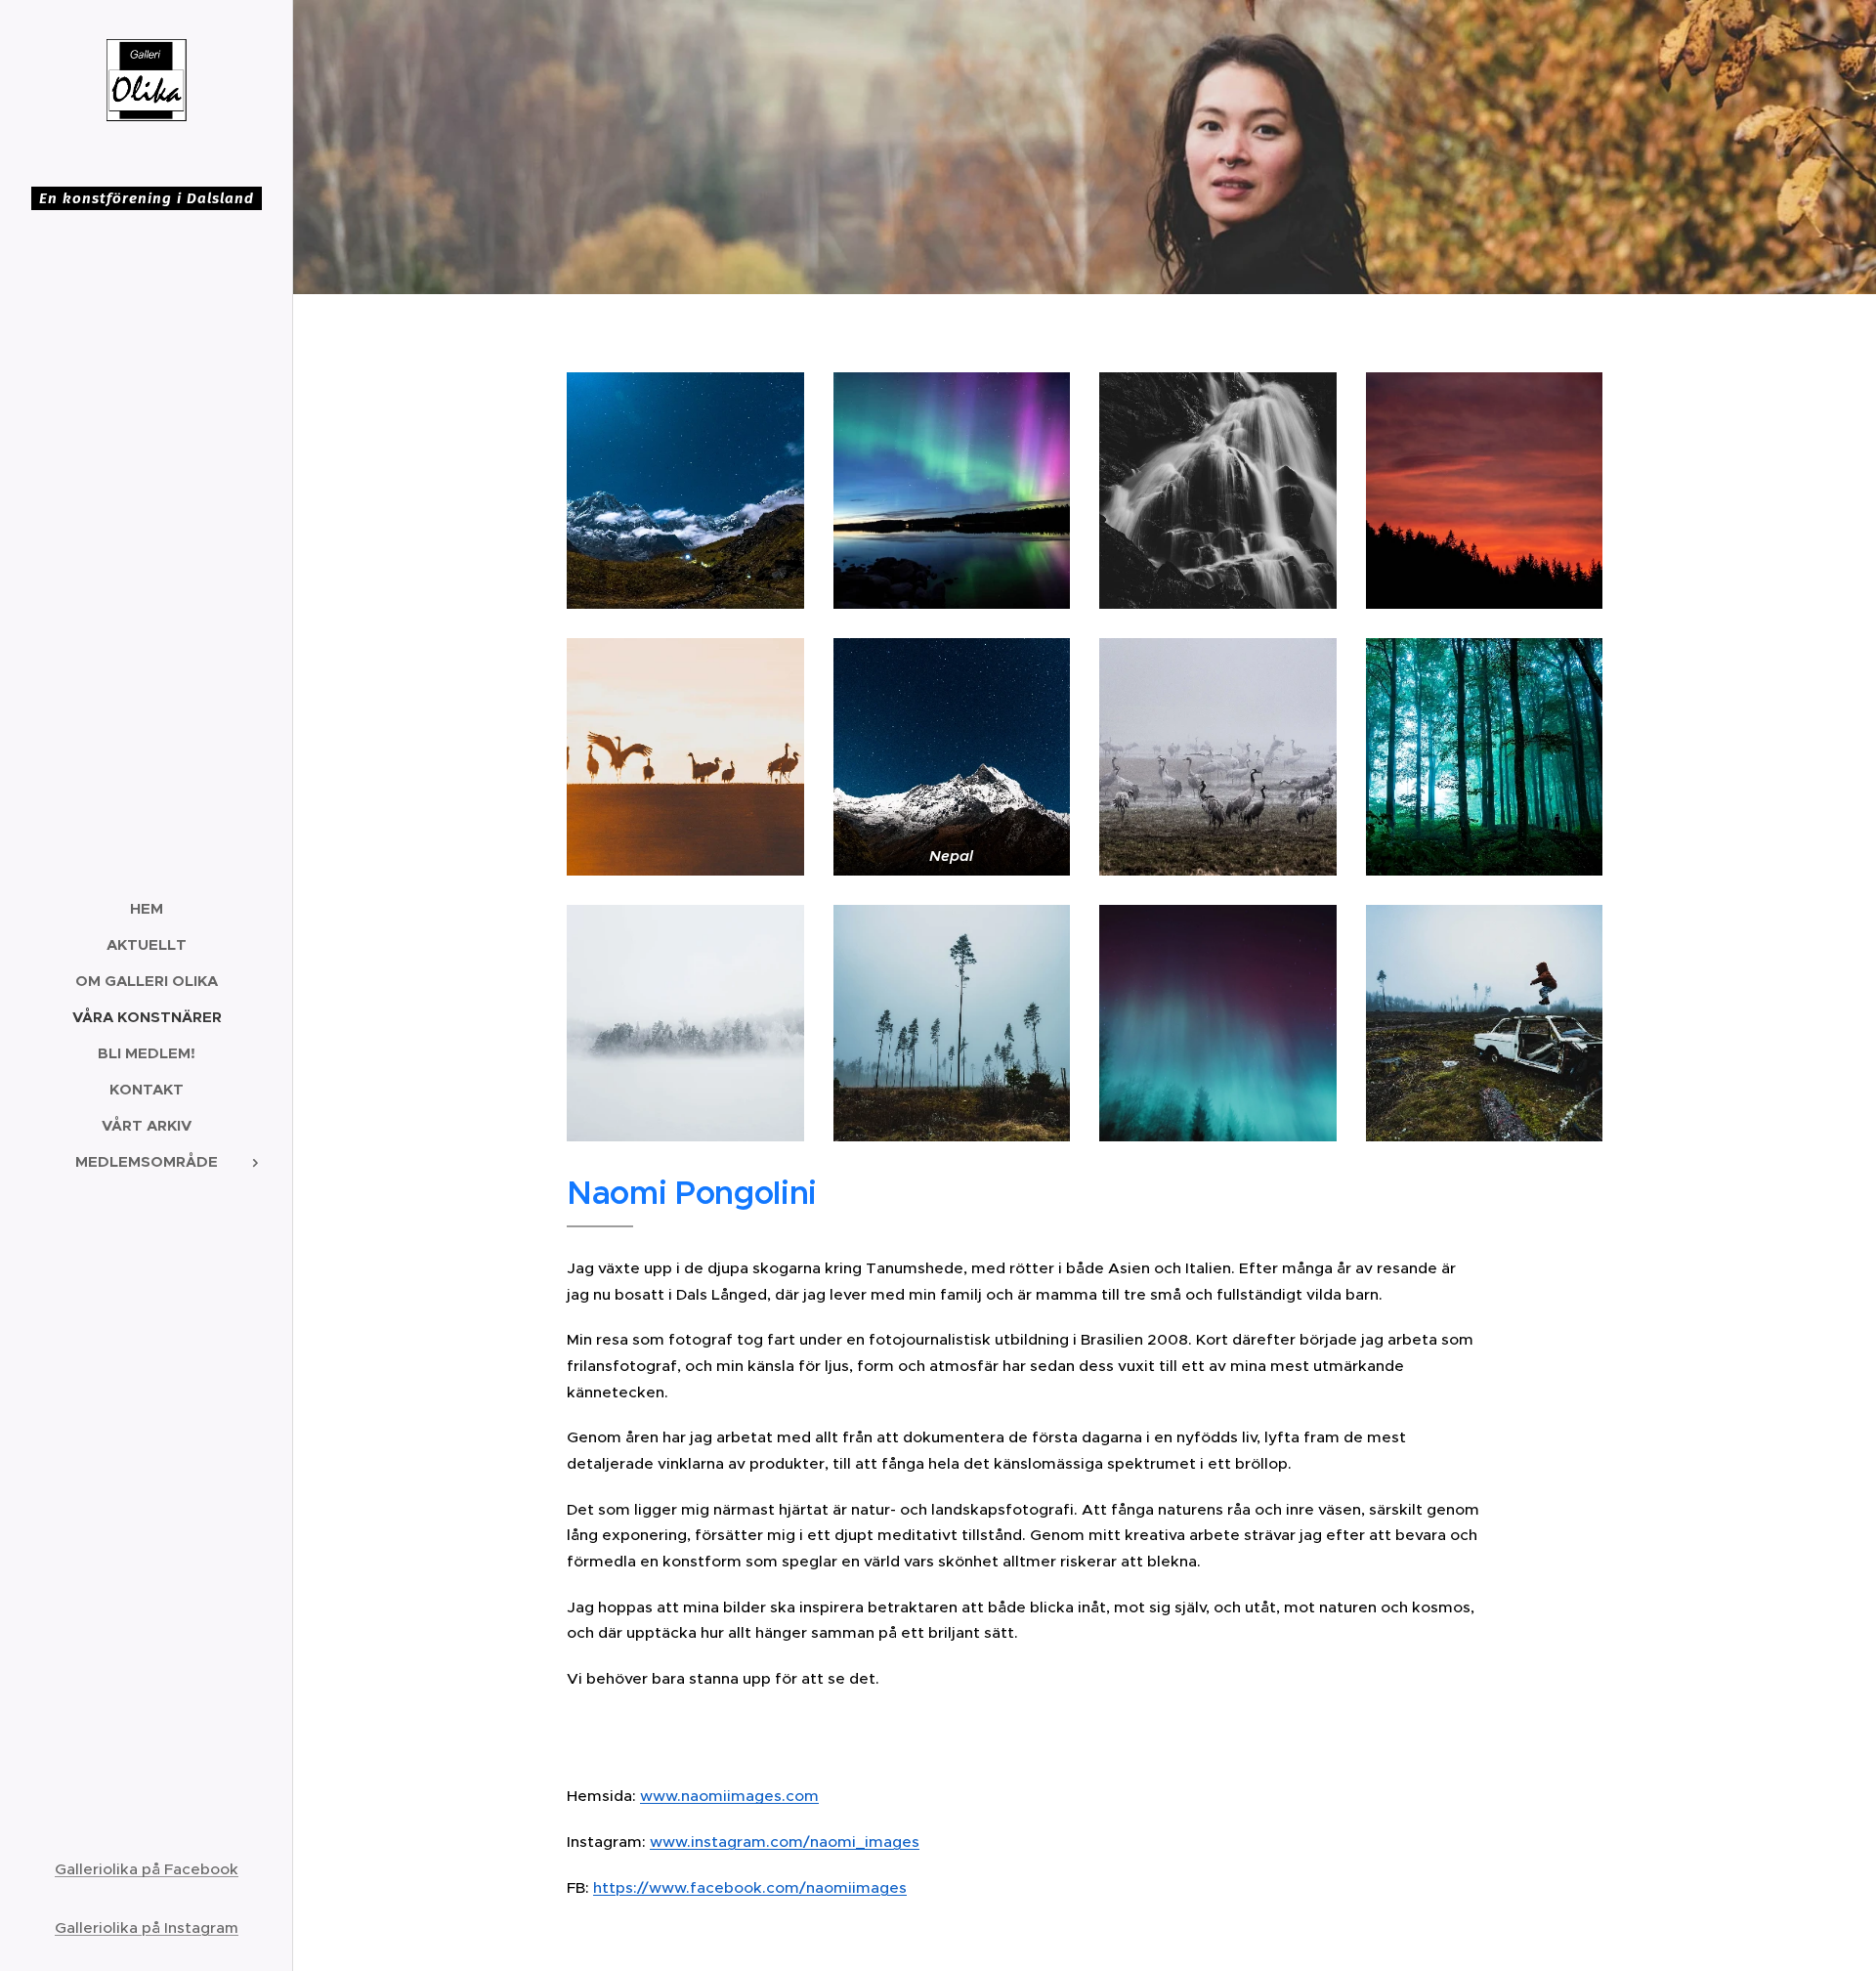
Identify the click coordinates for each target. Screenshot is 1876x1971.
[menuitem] (147, 908)
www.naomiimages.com (729, 1796)
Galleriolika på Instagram (147, 1928)
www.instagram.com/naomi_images (785, 1842)
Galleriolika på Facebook (147, 1869)
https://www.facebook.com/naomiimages (750, 1887)
